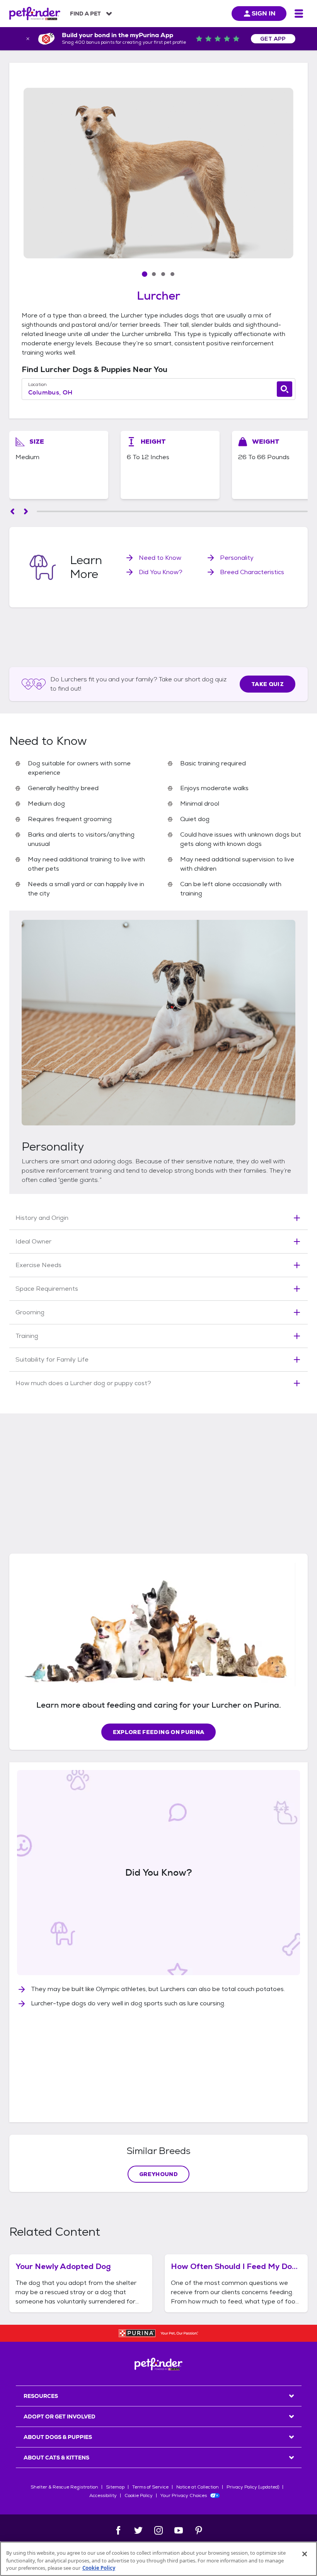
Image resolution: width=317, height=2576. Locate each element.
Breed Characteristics (252, 572)
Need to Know (160, 558)
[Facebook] (118, 2530)
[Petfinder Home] (35, 14)
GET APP (273, 39)
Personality (237, 558)
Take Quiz (268, 684)
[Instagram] (158, 2530)
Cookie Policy (139, 2495)
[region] (158, 2559)
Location (37, 384)
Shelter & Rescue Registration (64, 2487)
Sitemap (115, 2487)
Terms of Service (150, 2487)
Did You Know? (161, 572)
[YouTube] (179, 2530)
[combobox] (158, 393)
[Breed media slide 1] (145, 274)
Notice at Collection (198, 2487)
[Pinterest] (199, 2530)
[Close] (305, 2554)
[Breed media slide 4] (172, 274)
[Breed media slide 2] (154, 274)
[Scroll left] (12, 511)
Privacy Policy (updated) (253, 2487)
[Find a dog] (285, 389)
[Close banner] (28, 39)
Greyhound (158, 2174)
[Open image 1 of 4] (158, 173)
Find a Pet (85, 14)
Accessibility (103, 2495)
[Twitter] (138, 2530)
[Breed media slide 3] (163, 274)
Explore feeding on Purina (159, 1732)
